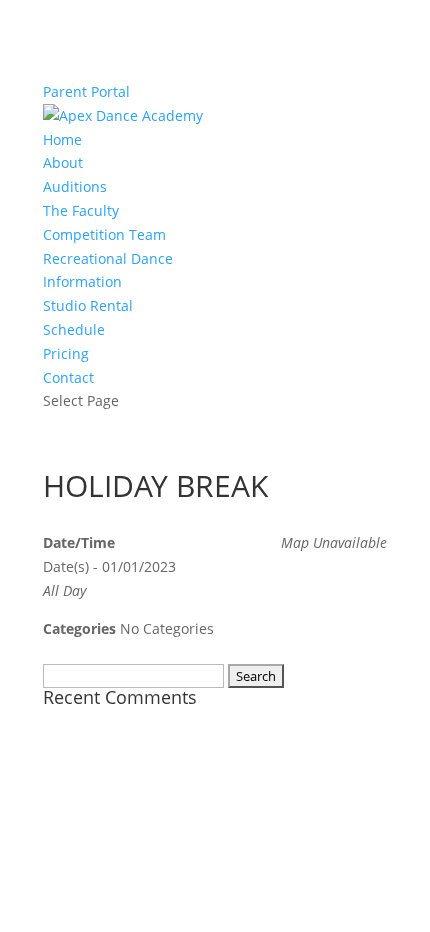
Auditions (75, 186)
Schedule (74, 329)
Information (82, 281)
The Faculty (81, 210)
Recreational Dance (108, 258)
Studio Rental (88, 305)
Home (62, 139)
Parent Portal (86, 91)
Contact (68, 377)
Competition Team (104, 234)
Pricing (66, 353)
